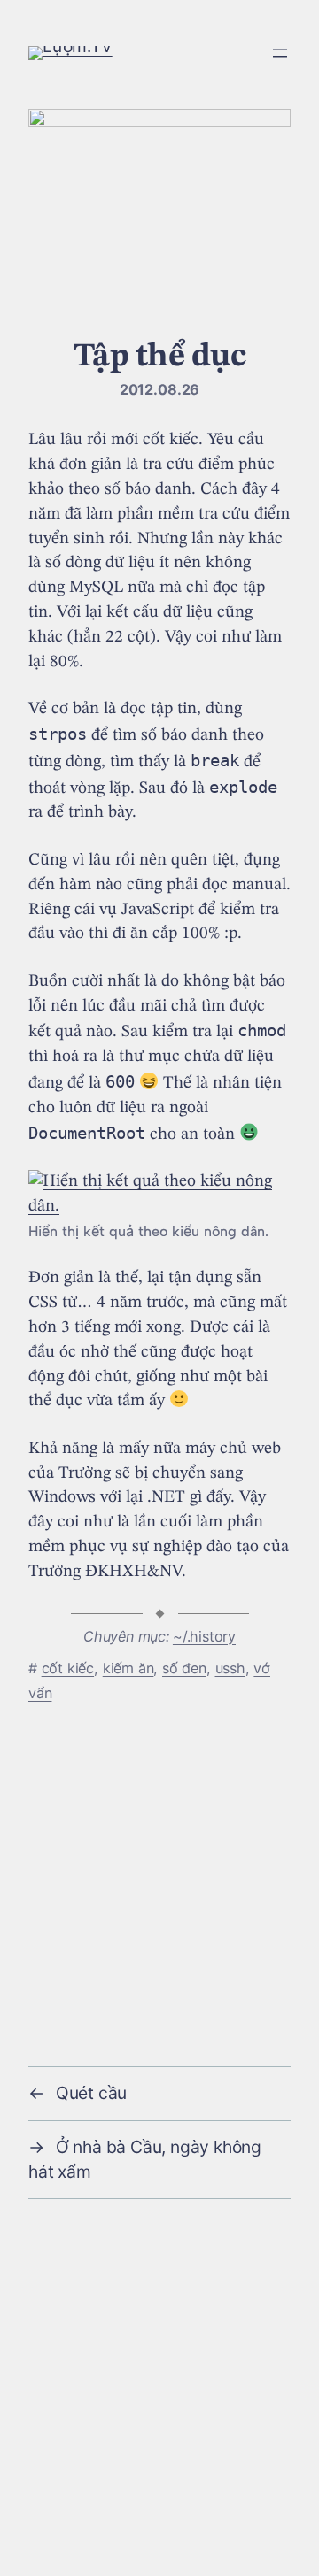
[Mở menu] (280, 53)
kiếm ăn (128, 1668)
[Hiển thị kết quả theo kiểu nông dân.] (159, 1206)
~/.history (204, 1636)
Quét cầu (91, 2093)
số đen (184, 1668)
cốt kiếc (68, 1668)
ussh (230, 1668)
